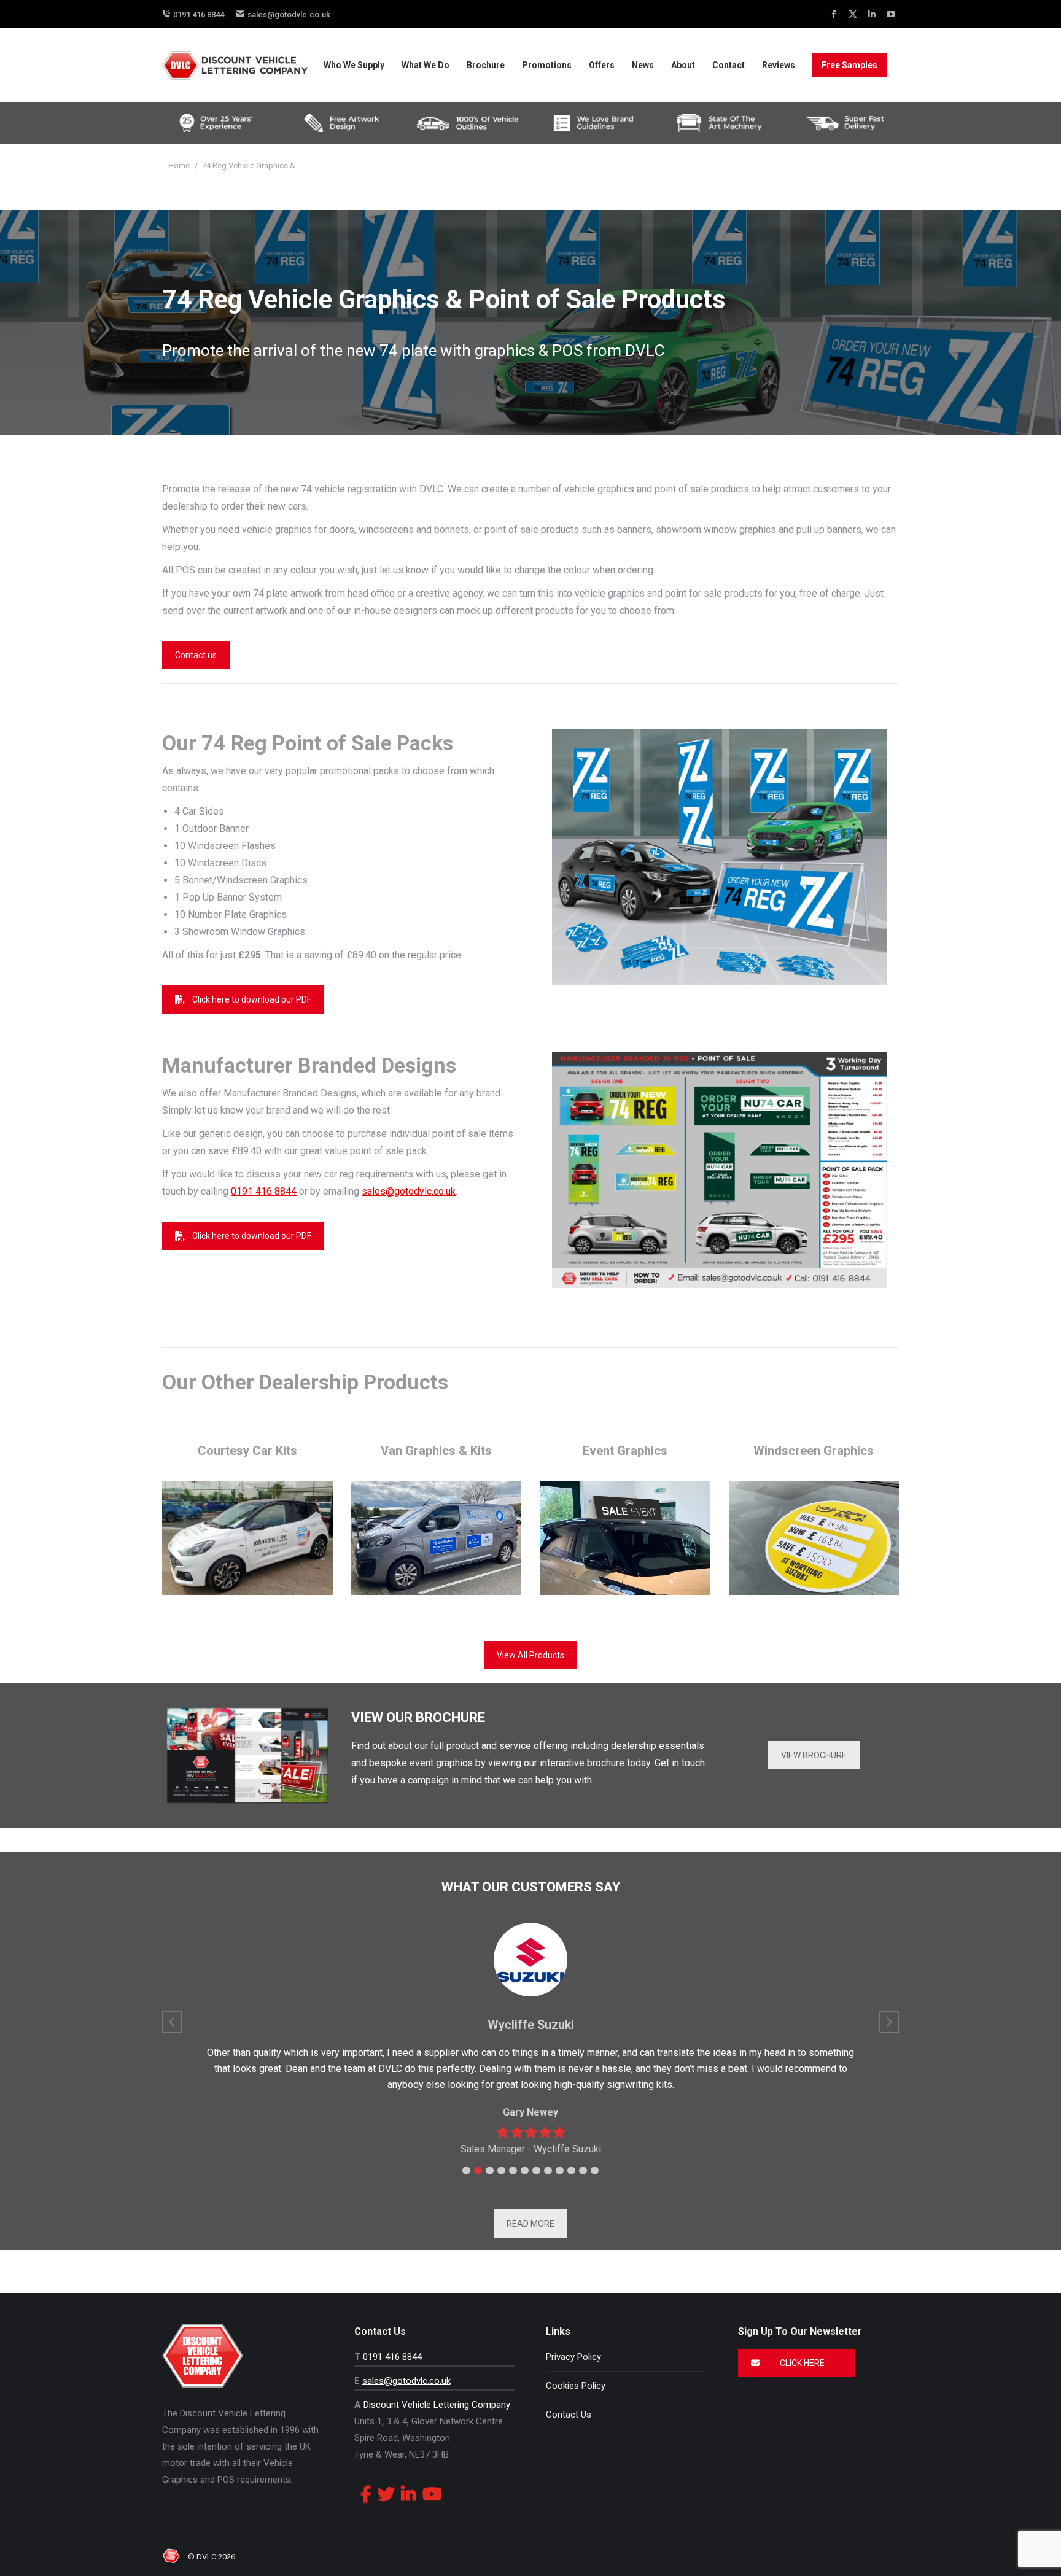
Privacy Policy (573, 2357)
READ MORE (530, 2224)
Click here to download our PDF (252, 999)
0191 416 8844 (199, 14)
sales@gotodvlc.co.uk (289, 14)
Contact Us (569, 2415)
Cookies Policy (576, 2386)
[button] (466, 2171)
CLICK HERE (801, 2363)
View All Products (530, 1655)
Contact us (196, 655)
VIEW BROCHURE (814, 1755)
